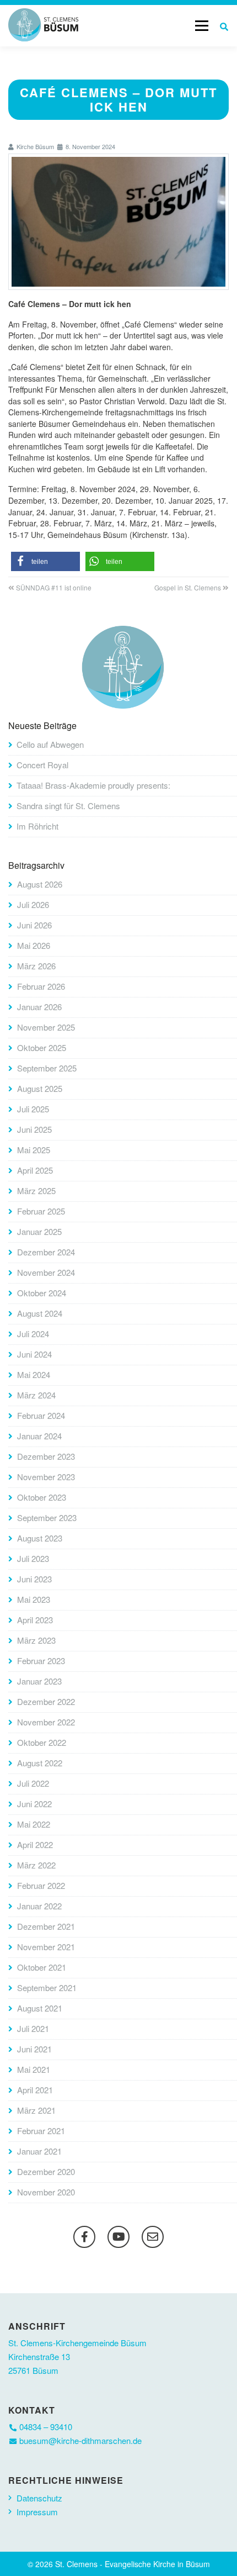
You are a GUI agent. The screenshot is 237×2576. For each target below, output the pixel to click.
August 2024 (40, 1313)
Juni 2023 (34, 1579)
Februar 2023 (41, 1661)
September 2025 (47, 1068)
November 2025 (46, 1027)
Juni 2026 (34, 925)
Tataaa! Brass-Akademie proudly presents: (93, 785)
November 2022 (46, 1722)
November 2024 (46, 1272)
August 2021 (40, 2008)
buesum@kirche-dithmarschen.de (80, 2440)
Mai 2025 (34, 1150)
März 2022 (36, 1865)
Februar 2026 (41, 986)
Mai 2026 (34, 945)
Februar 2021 (41, 2131)
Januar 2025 (39, 1231)
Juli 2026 (33, 904)
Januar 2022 (39, 1906)
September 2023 (47, 1517)
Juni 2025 (34, 1129)
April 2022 (35, 1844)
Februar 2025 (41, 1211)
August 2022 (40, 1763)
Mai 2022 (34, 1824)
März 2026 (36, 966)
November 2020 (46, 2192)
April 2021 (35, 2090)
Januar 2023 (39, 1681)
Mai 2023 (34, 1599)
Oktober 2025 (42, 1047)
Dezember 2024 (46, 1252)
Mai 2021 (34, 2069)
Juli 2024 (33, 1334)
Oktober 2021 (42, 1967)
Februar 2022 (41, 1885)
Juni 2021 (34, 2049)
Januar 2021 (39, 2151)
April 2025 (35, 1170)
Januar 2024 (39, 1436)
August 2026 (40, 884)
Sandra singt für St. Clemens (68, 806)
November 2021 (46, 1947)
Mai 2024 (34, 1374)
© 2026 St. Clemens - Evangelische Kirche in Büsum (119, 2564)
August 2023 (40, 1538)
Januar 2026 (39, 1007)
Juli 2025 (33, 1109)
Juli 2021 (33, 2028)
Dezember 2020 (46, 2171)
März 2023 (36, 1640)
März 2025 (36, 1191)
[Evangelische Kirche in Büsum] (43, 25)
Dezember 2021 (46, 1926)
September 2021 (47, 1988)
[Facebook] (84, 2237)
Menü (201, 25)
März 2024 (36, 1395)
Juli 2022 (33, 1783)
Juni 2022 (34, 1804)
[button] (45, 561)
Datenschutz (39, 2498)
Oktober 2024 (42, 1293)
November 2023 (46, 1477)
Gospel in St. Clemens (188, 587)
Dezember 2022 (46, 1701)
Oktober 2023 (42, 1497)
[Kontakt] (153, 2237)
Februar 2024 (41, 1415)
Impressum (37, 2512)
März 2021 (36, 2110)
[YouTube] (118, 2237)
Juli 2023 (33, 1558)
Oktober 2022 (42, 1742)
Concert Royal (42, 765)
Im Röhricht (37, 826)
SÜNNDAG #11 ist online (54, 587)
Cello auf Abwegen (50, 744)
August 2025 (40, 1088)
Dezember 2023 (46, 1456)
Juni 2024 (34, 1354)
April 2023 (35, 1620)
